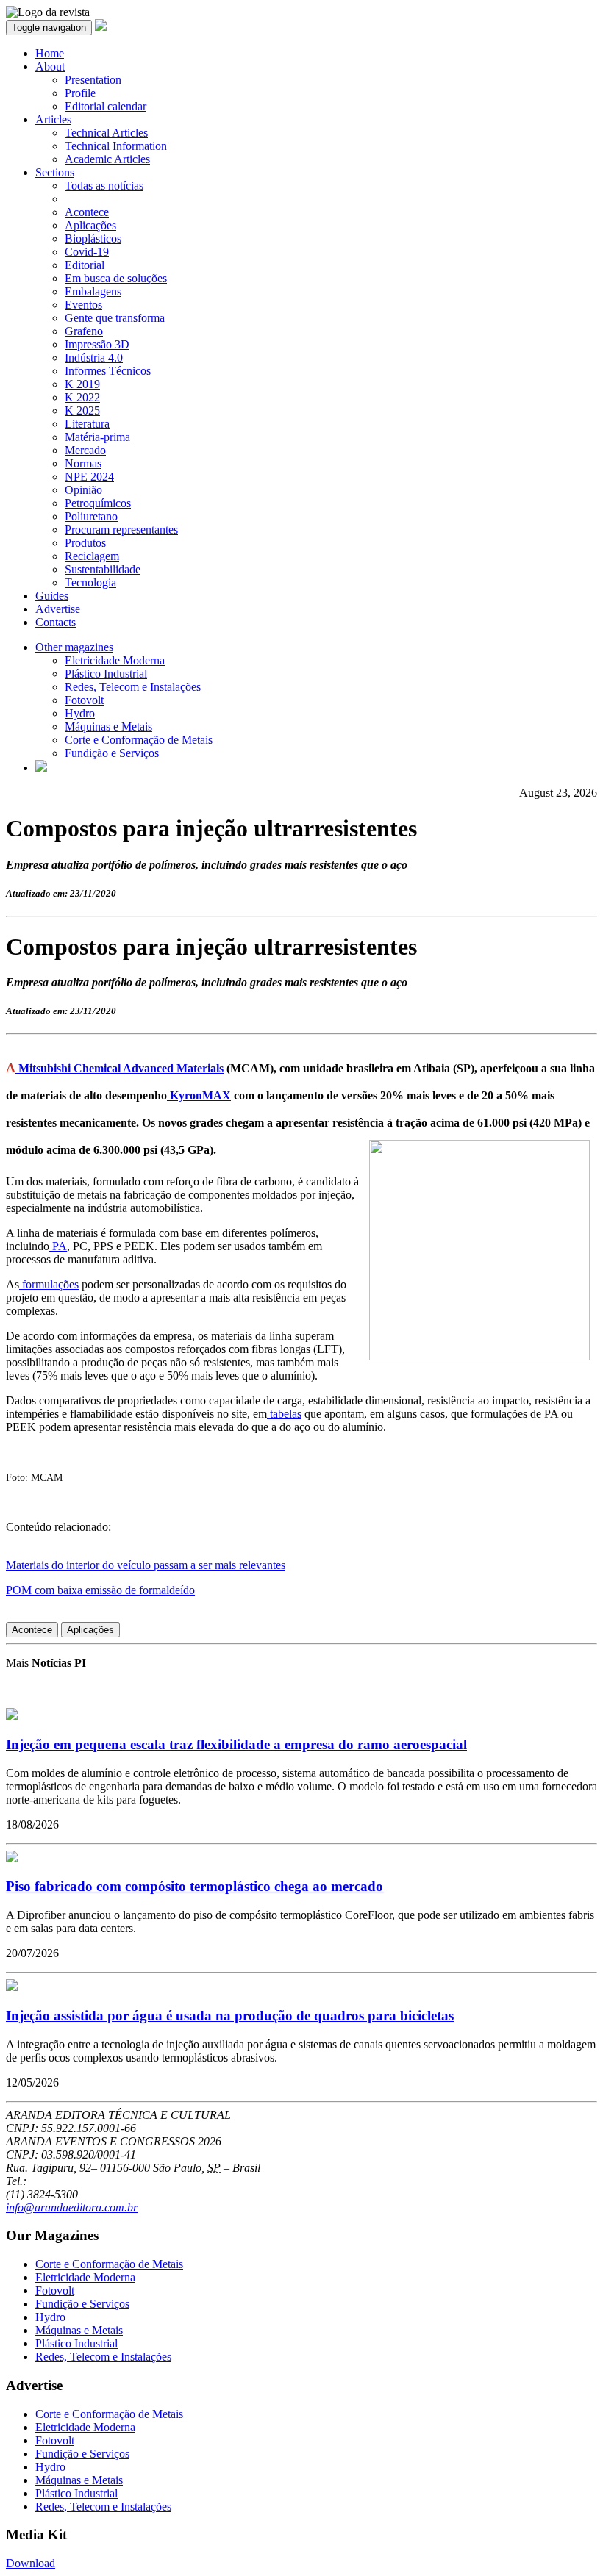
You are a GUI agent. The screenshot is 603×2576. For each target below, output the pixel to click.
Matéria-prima (97, 437)
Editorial (85, 265)
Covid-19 (87, 252)
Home (50, 53)
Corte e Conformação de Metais (139, 740)
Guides (52, 596)
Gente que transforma (115, 318)
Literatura (87, 424)
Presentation (93, 80)
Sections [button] (55, 172)
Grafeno (84, 331)
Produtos (85, 543)
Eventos (83, 305)
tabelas (284, 1414)
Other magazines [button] (74, 647)
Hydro (80, 713)
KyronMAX (199, 1095)
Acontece (87, 212)
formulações (49, 1284)
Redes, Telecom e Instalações (133, 687)
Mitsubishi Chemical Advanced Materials (119, 1068)
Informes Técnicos (108, 371)
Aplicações (90, 225)
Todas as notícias (104, 186)
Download (31, 2563)
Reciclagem (92, 556)
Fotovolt (84, 700)
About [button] (50, 67)
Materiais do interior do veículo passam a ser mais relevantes (146, 1565)
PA (58, 1246)
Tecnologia (90, 582)
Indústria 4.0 (94, 358)
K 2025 (82, 410)
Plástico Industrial (106, 674)
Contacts (56, 622)
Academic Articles (107, 159)
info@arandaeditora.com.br (72, 2207)
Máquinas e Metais (108, 726)
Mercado (85, 450)
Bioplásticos (93, 238)
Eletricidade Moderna (115, 660)
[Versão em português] (41, 768)
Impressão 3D (97, 344)
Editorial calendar (106, 106)
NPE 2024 (89, 477)
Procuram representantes (121, 530)
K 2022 (82, 397)
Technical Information (116, 146)
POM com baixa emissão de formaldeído (100, 1590)
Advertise (58, 609)
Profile (80, 93)
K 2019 (82, 384)
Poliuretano (91, 516)
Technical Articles (106, 133)
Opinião (83, 490)
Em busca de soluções (116, 278)
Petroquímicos (98, 503)
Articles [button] (53, 119)
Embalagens (93, 291)
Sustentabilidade (103, 569)
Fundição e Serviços (112, 753)
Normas (83, 463)
